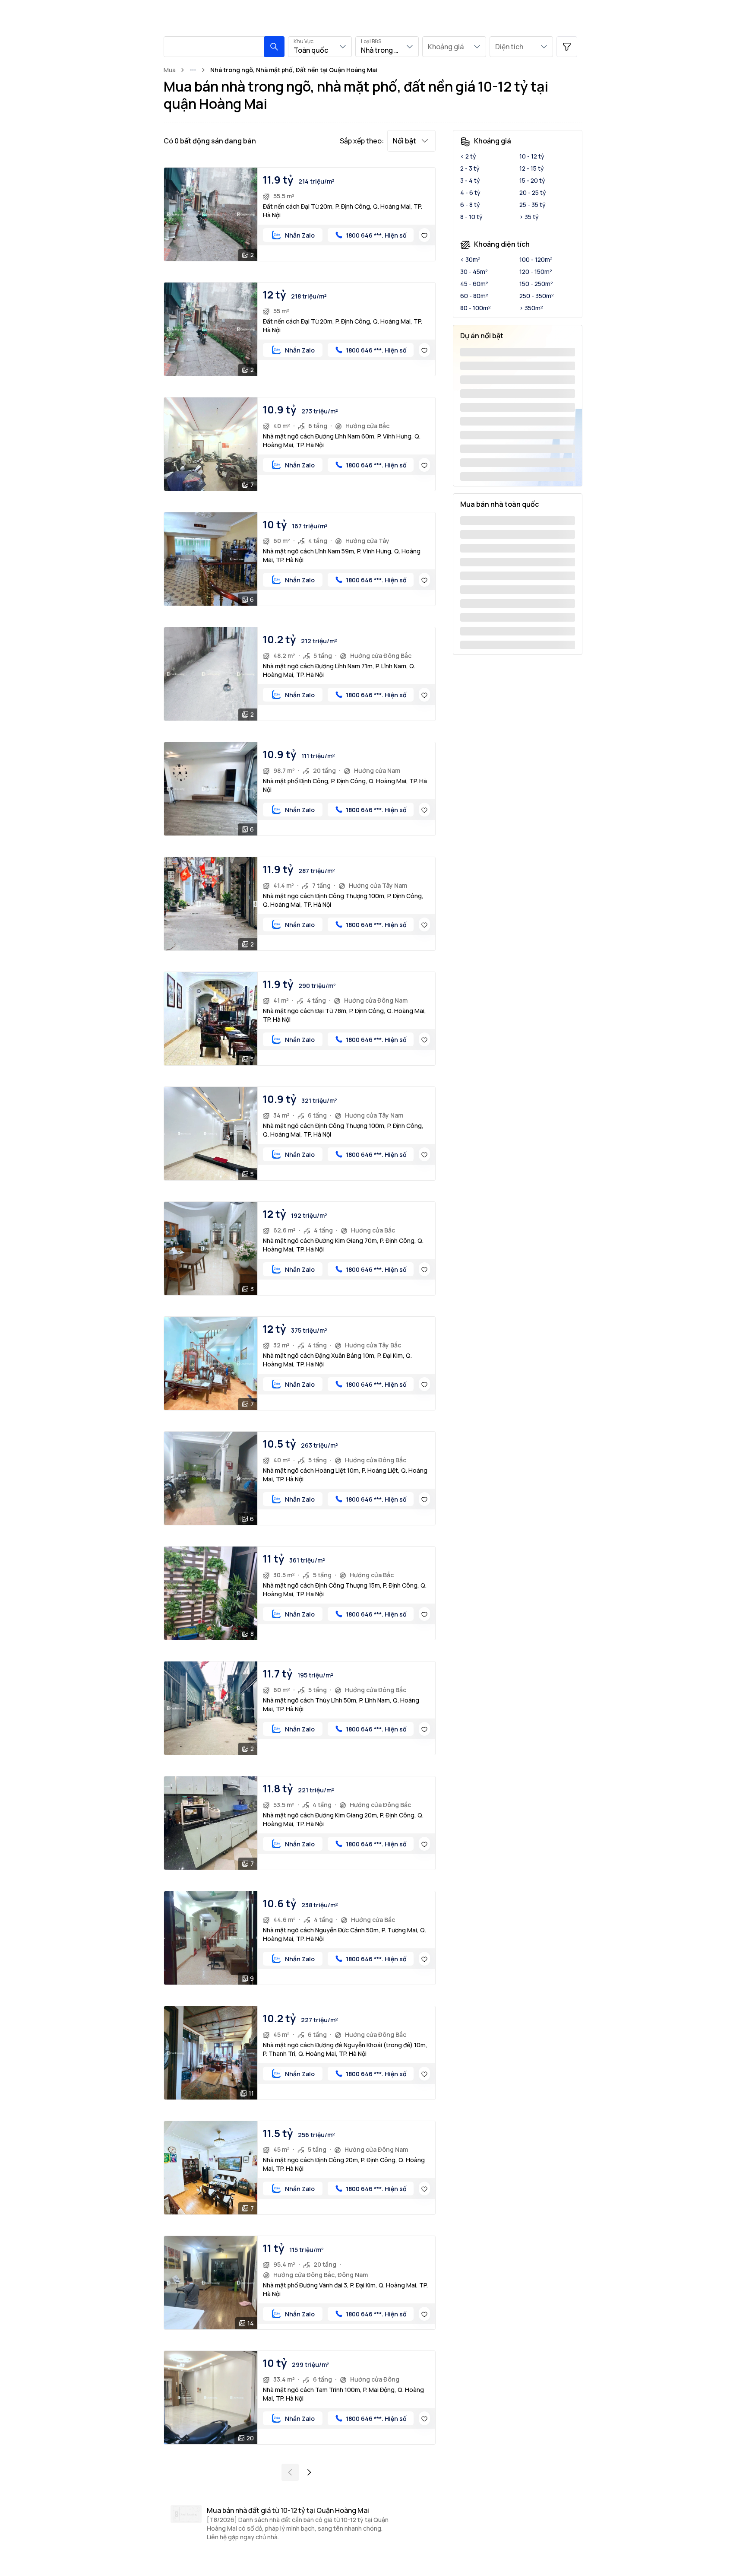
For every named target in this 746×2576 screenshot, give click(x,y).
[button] (274, 47)
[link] (294, 70)
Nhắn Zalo (300, 235)
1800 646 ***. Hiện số (376, 235)
